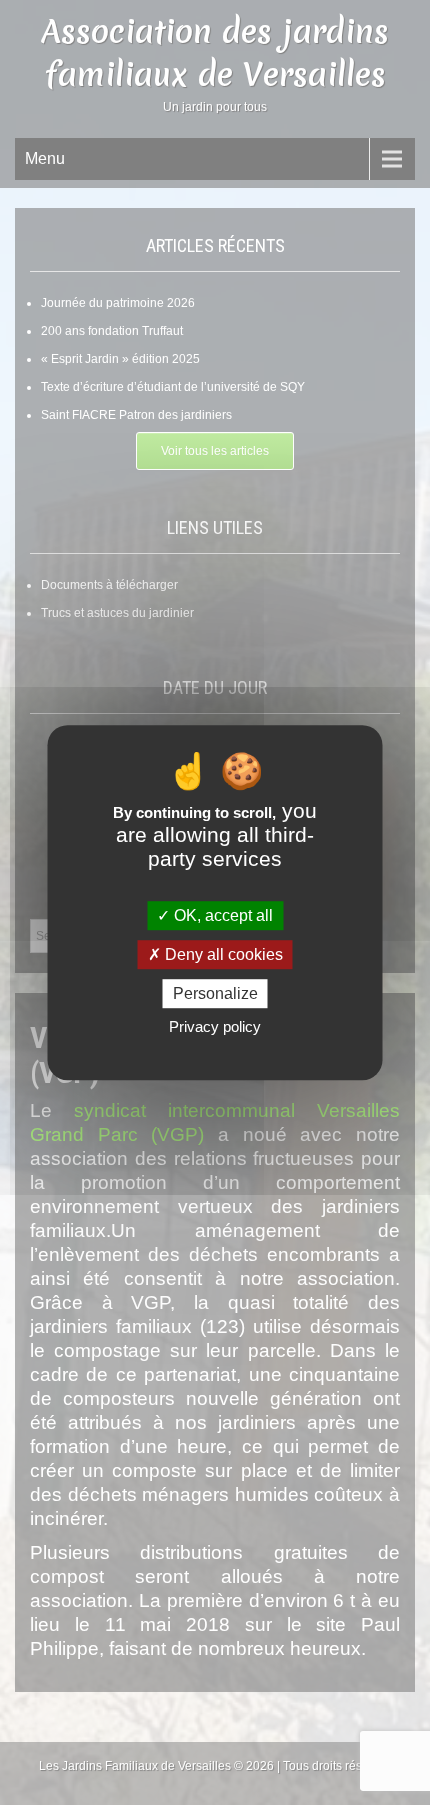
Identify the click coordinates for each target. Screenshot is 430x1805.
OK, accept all (221, 915)
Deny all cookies (222, 954)
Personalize (215, 993)
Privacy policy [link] (215, 1026)
